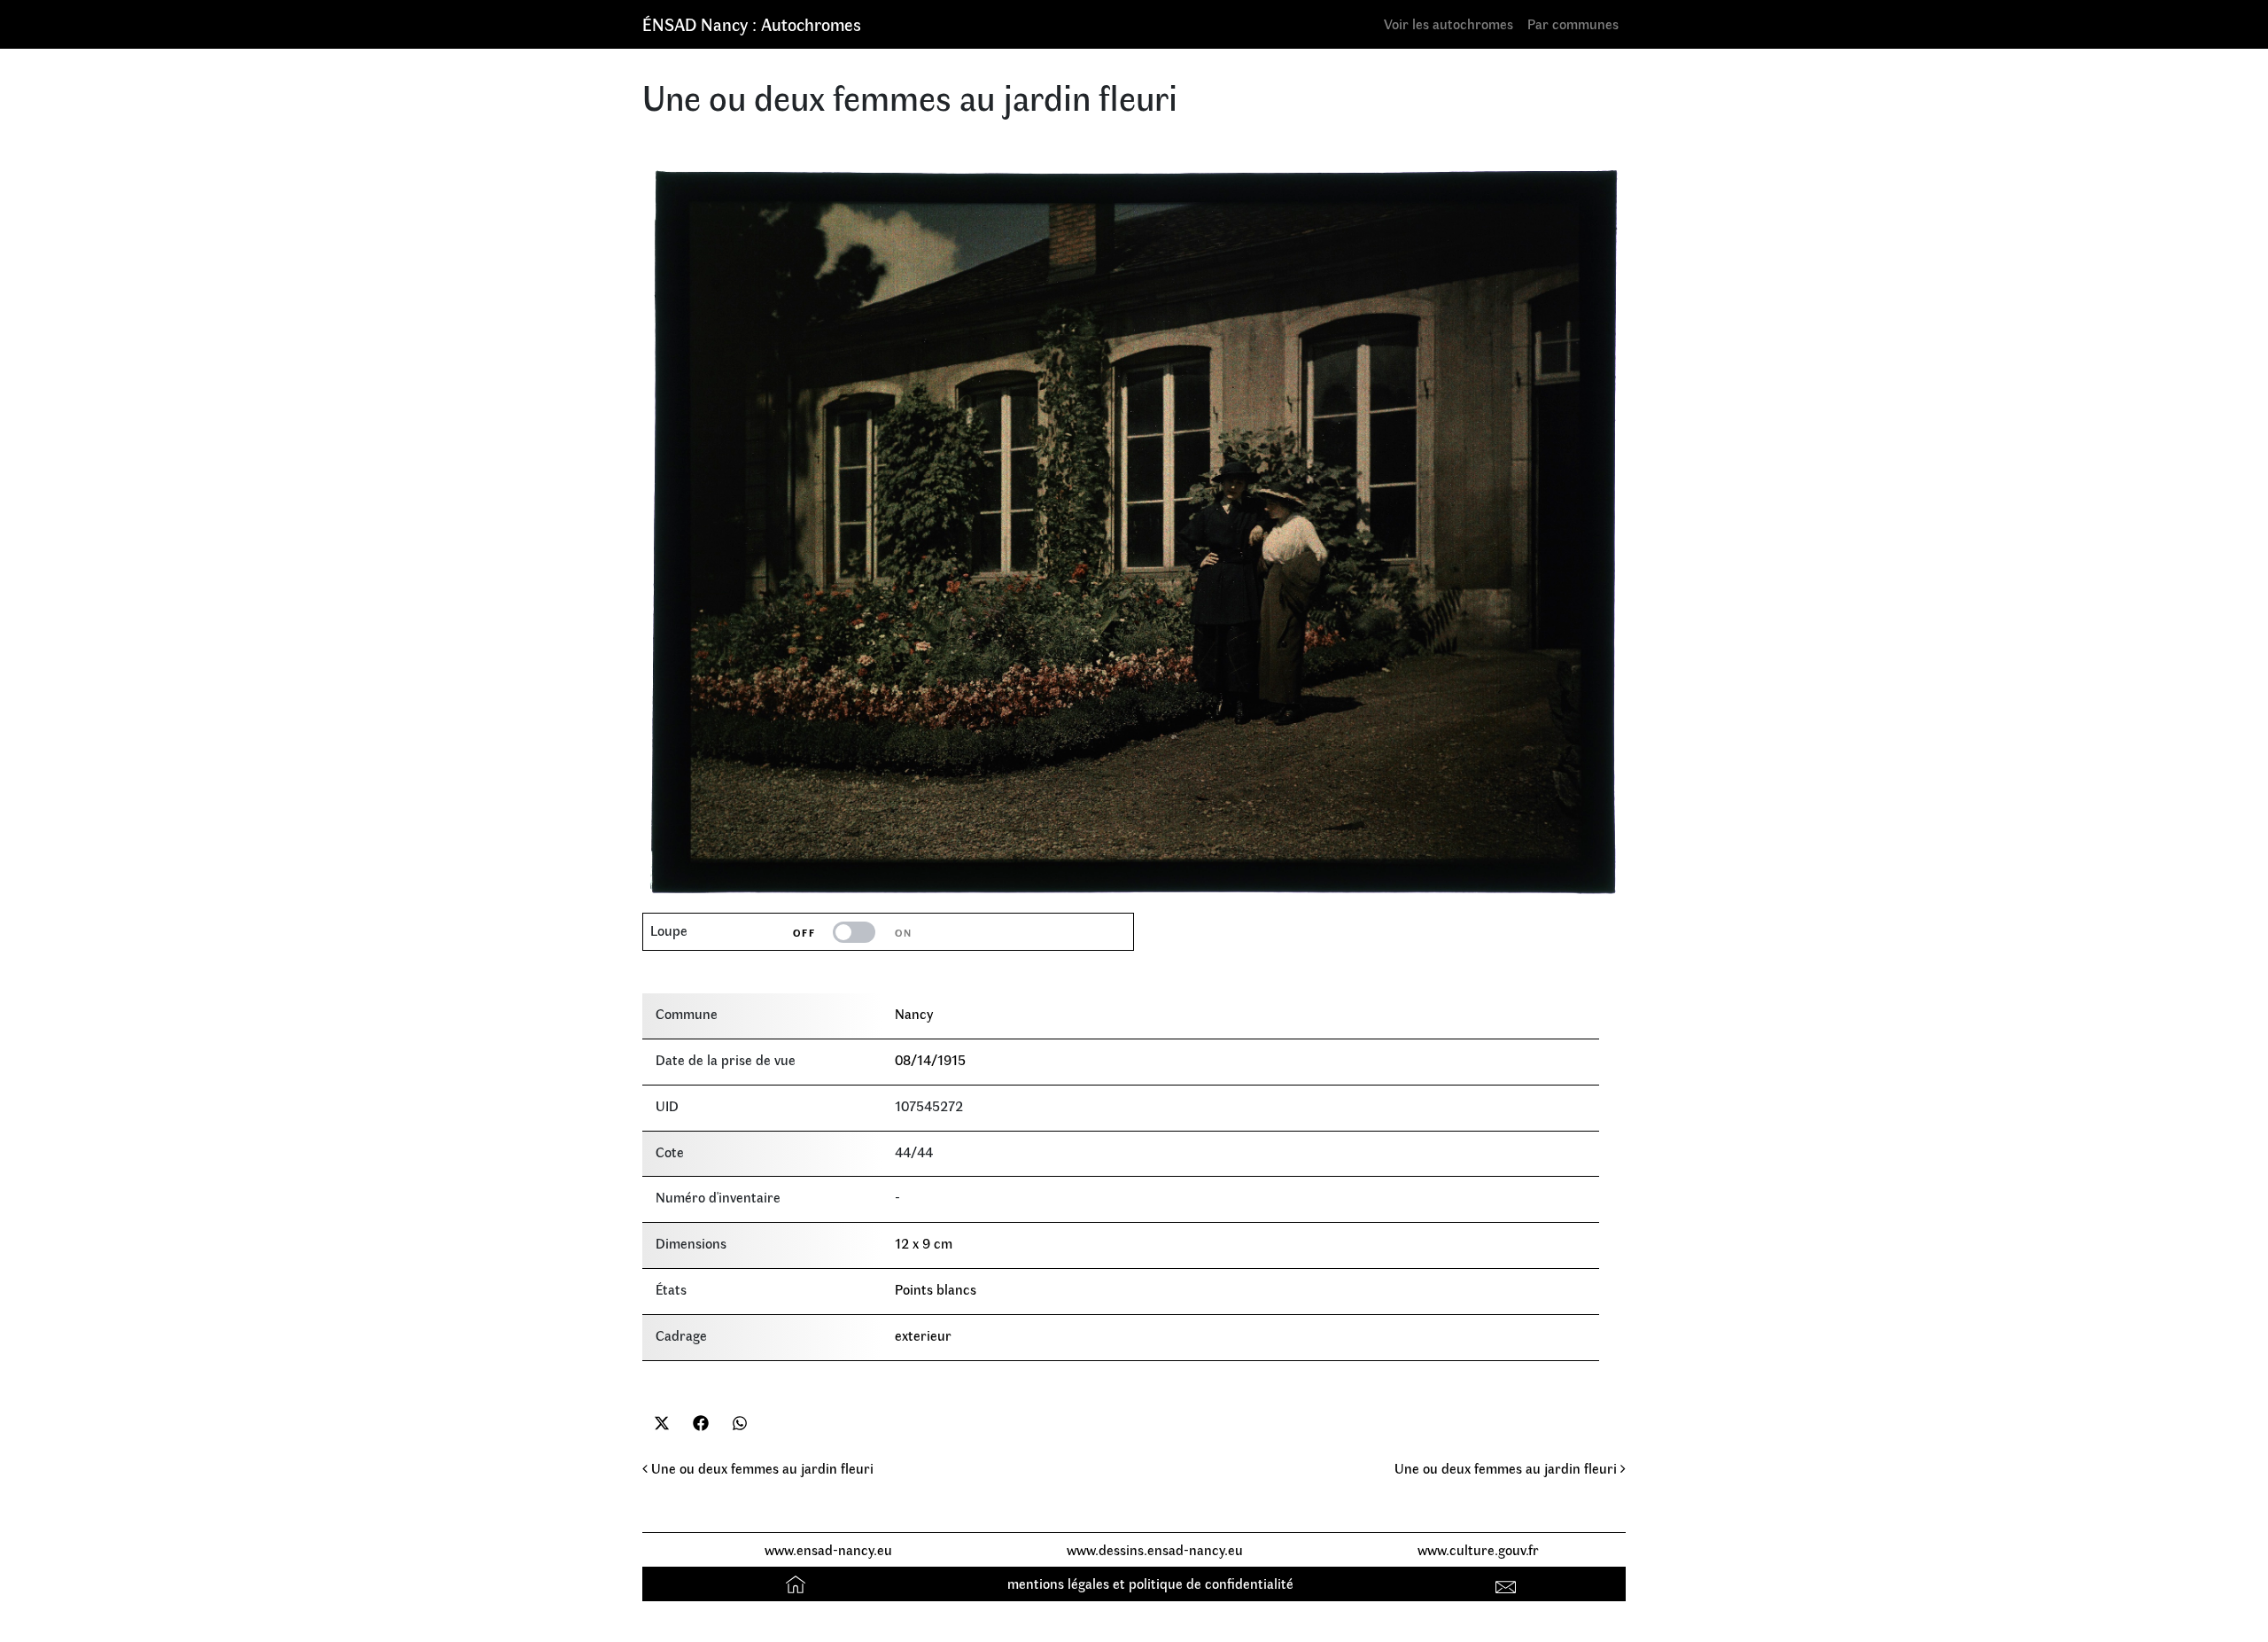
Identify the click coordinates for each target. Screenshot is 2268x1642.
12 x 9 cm (924, 1243)
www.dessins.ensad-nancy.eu (1155, 1549)
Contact (1508, 1583)
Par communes (1573, 23)
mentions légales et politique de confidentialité (1150, 1583)
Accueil (798, 1583)
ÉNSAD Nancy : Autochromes (752, 23)
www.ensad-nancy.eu (828, 1549)
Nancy (914, 1013)
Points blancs (936, 1289)
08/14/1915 (930, 1059)
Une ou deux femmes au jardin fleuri (761, 1468)
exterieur (923, 1335)
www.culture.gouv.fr (1478, 1549)
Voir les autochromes (1449, 23)
